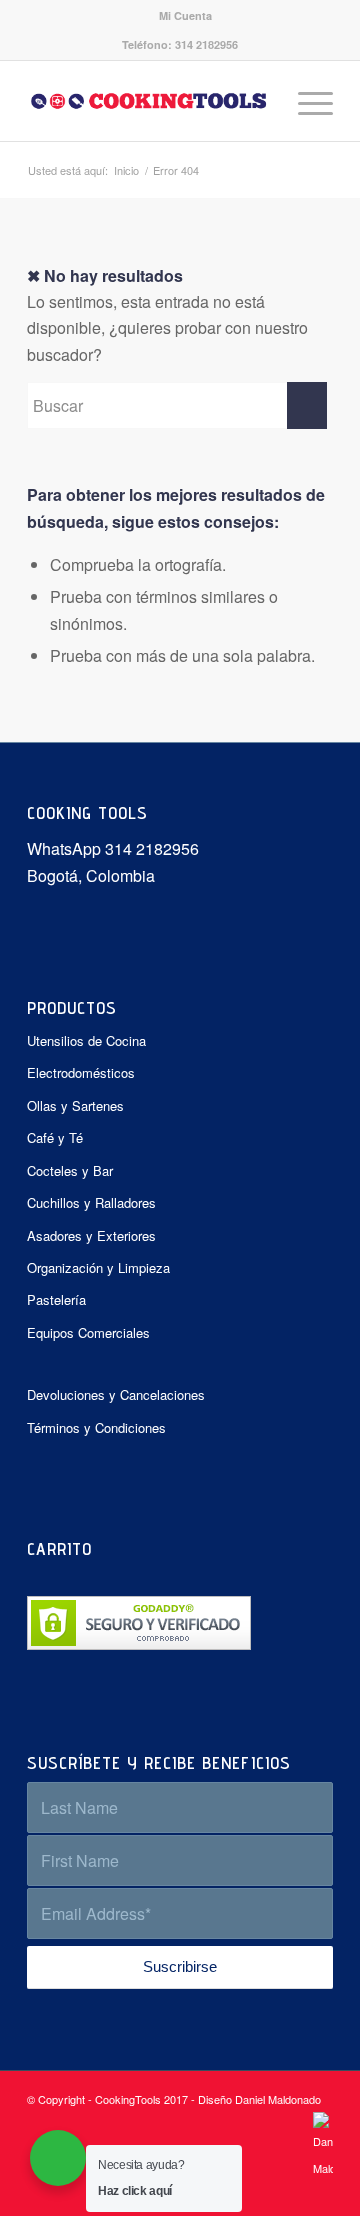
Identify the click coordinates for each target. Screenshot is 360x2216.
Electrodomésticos (81, 1072)
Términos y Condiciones (96, 1427)
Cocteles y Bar (70, 1170)
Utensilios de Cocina (86, 1040)
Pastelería (56, 1299)
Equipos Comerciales (88, 1332)
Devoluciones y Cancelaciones (116, 1394)
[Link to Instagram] (318, 2191)
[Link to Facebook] (288, 2191)
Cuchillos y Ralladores (91, 1202)
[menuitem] (185, 15)
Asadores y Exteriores (91, 1235)
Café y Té (55, 1137)
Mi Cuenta (185, 15)
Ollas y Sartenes (75, 1105)
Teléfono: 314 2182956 (180, 44)
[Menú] (305, 101)
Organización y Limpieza (98, 1267)
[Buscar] (258, 101)
